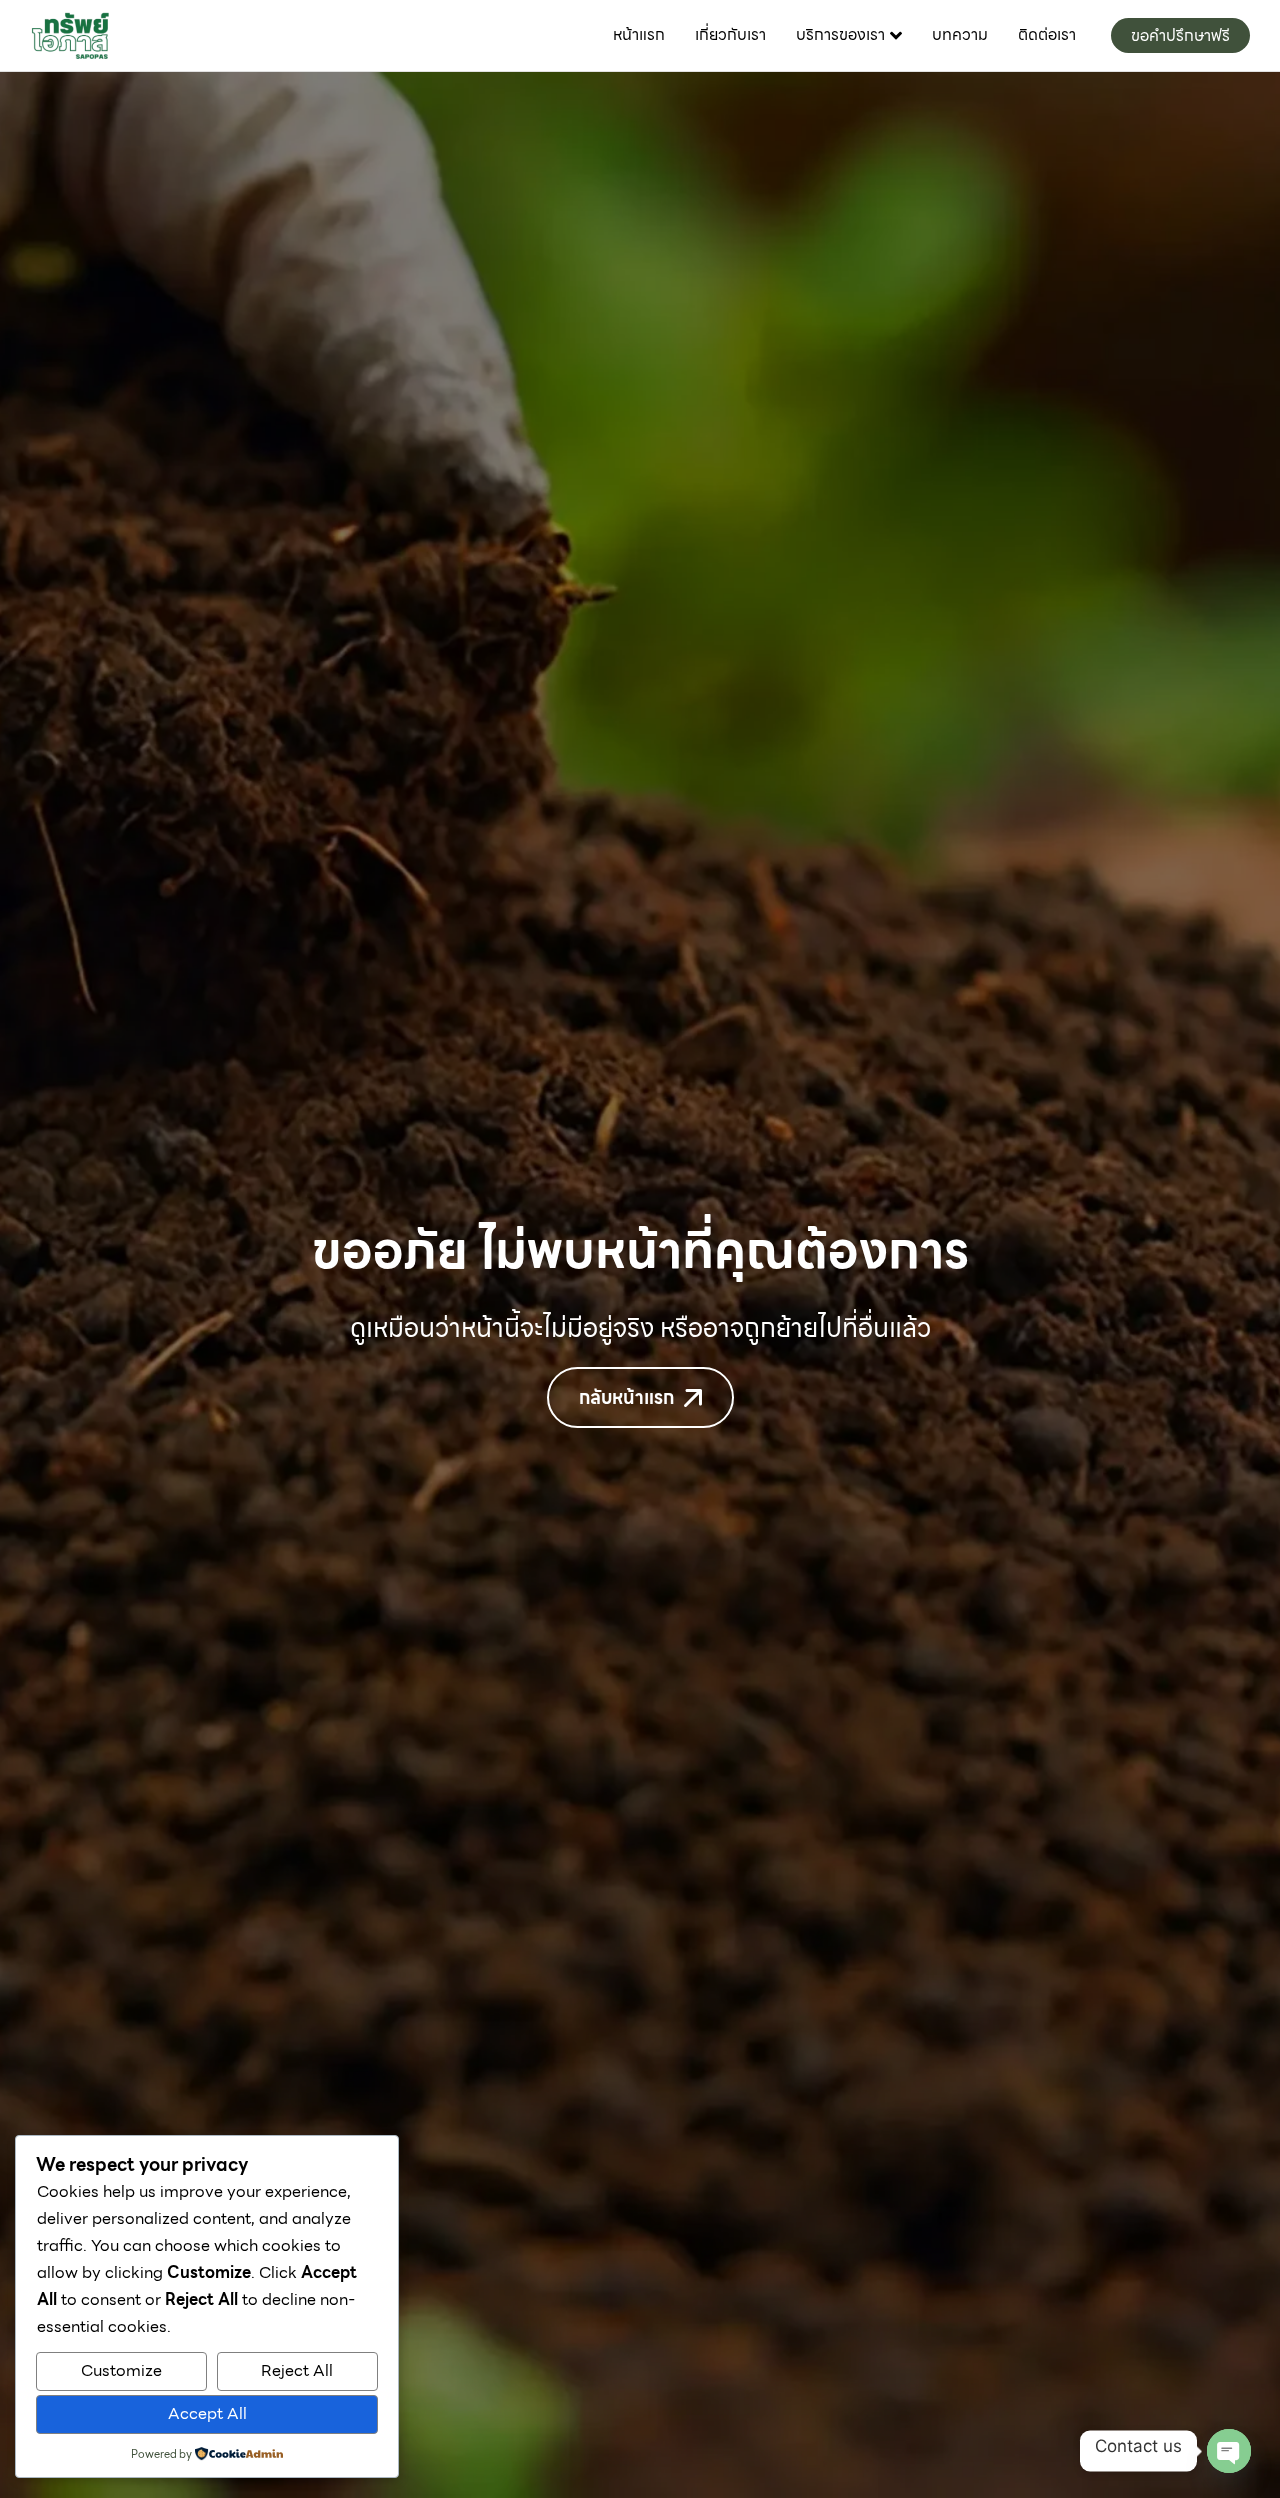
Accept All (207, 2413)
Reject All (297, 2370)
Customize (121, 2370)
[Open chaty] (1229, 2451)
